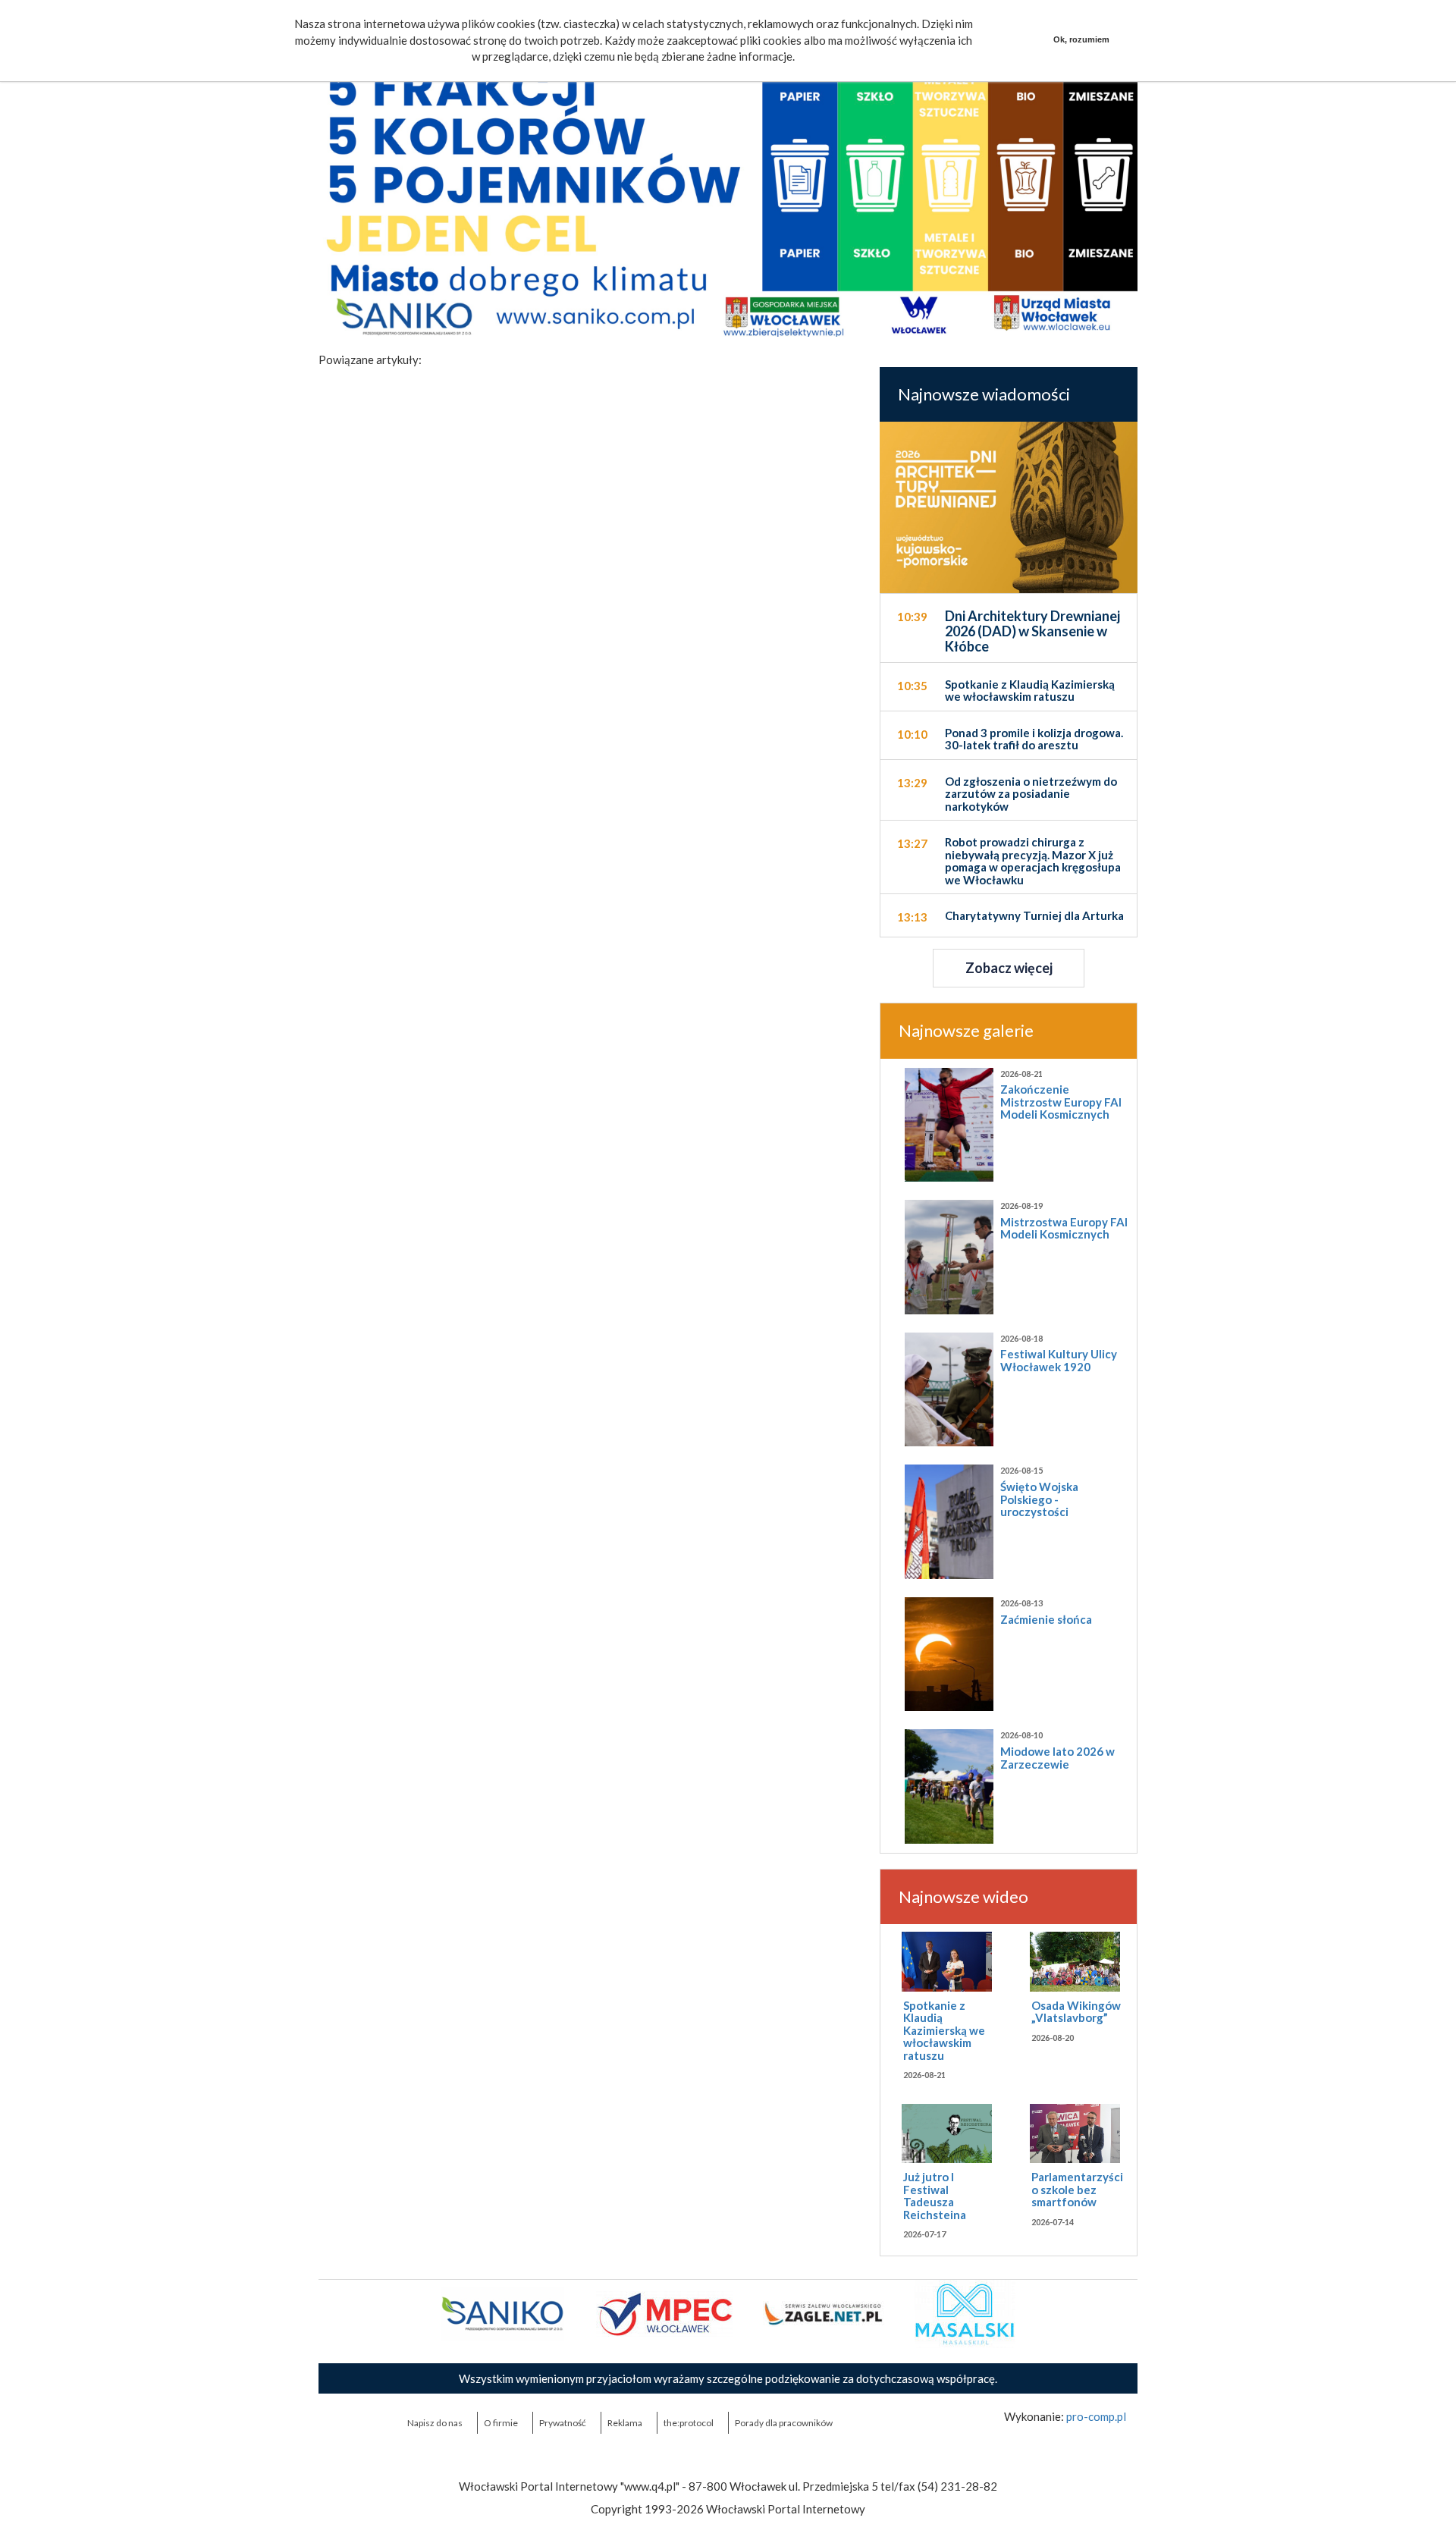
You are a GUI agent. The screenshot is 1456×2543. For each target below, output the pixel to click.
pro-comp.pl (1096, 2416)
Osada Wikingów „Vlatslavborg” (1076, 2012)
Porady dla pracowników (784, 2423)
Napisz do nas (435, 2423)
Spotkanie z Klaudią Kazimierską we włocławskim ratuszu (944, 2030)
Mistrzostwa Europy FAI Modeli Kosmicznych (1064, 1228)
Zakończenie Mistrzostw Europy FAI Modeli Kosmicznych (1061, 1102)
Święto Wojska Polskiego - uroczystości (1039, 1499)
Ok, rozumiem (1081, 39)
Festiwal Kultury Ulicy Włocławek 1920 (1059, 1360)
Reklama (625, 2423)
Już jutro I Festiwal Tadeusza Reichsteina (935, 2196)
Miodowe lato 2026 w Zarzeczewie (1057, 1758)
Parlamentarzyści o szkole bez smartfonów (1077, 2189)
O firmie (501, 2423)
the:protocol (689, 2423)
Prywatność (563, 2423)
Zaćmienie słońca (1046, 1619)
